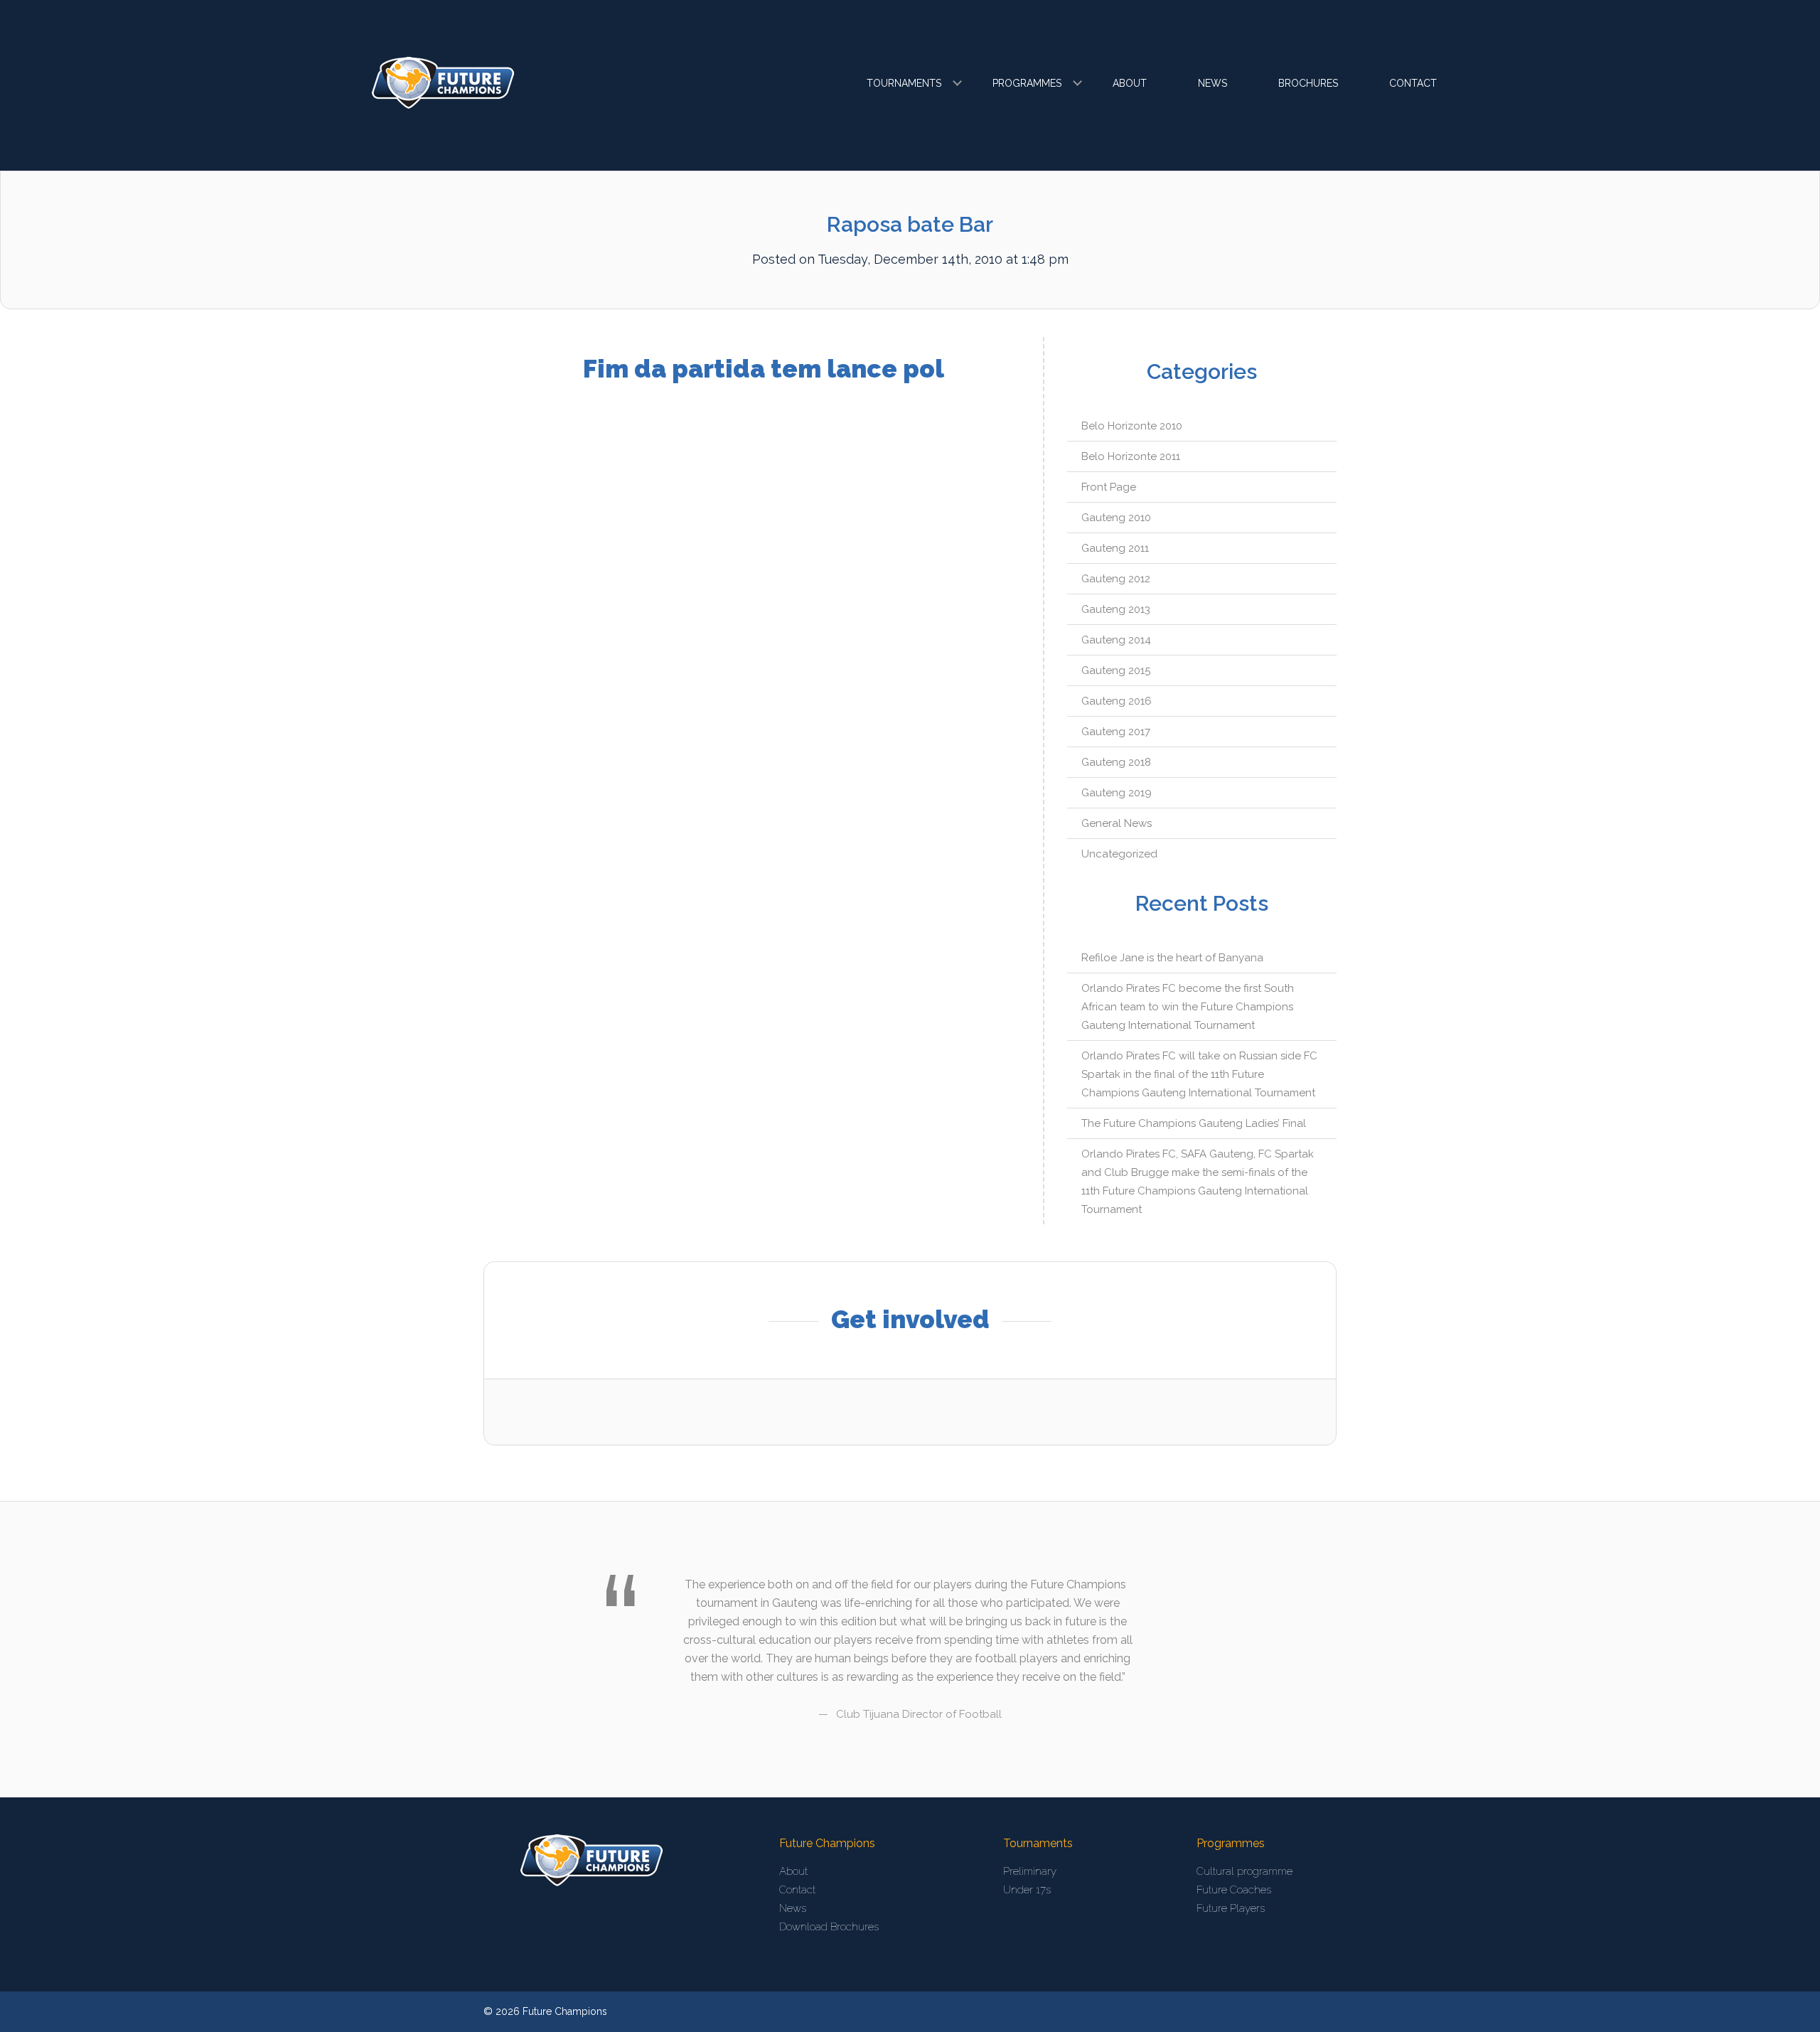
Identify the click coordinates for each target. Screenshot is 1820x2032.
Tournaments (904, 83)
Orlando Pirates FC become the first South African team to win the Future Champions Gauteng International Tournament (1188, 1007)
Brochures (1308, 83)
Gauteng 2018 (1116, 762)
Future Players (1231, 1908)
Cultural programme (1244, 1871)
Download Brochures (829, 1927)
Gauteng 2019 (1117, 793)
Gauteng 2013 (1116, 609)
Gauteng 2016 (1117, 701)
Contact (1413, 83)
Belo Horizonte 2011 (1131, 456)
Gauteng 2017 (1116, 732)
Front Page (1109, 487)
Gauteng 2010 (1116, 518)
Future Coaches (1234, 1890)
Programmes (1027, 83)
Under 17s (1027, 1890)
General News (1117, 823)
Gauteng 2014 (1116, 640)
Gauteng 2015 (1116, 670)
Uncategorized (1119, 854)
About (1130, 83)
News (1213, 83)
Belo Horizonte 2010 (1132, 426)
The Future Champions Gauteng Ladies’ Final (1194, 1123)
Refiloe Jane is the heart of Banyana (1172, 958)
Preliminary (1030, 1871)
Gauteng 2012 (1116, 579)
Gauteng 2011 (1115, 548)
